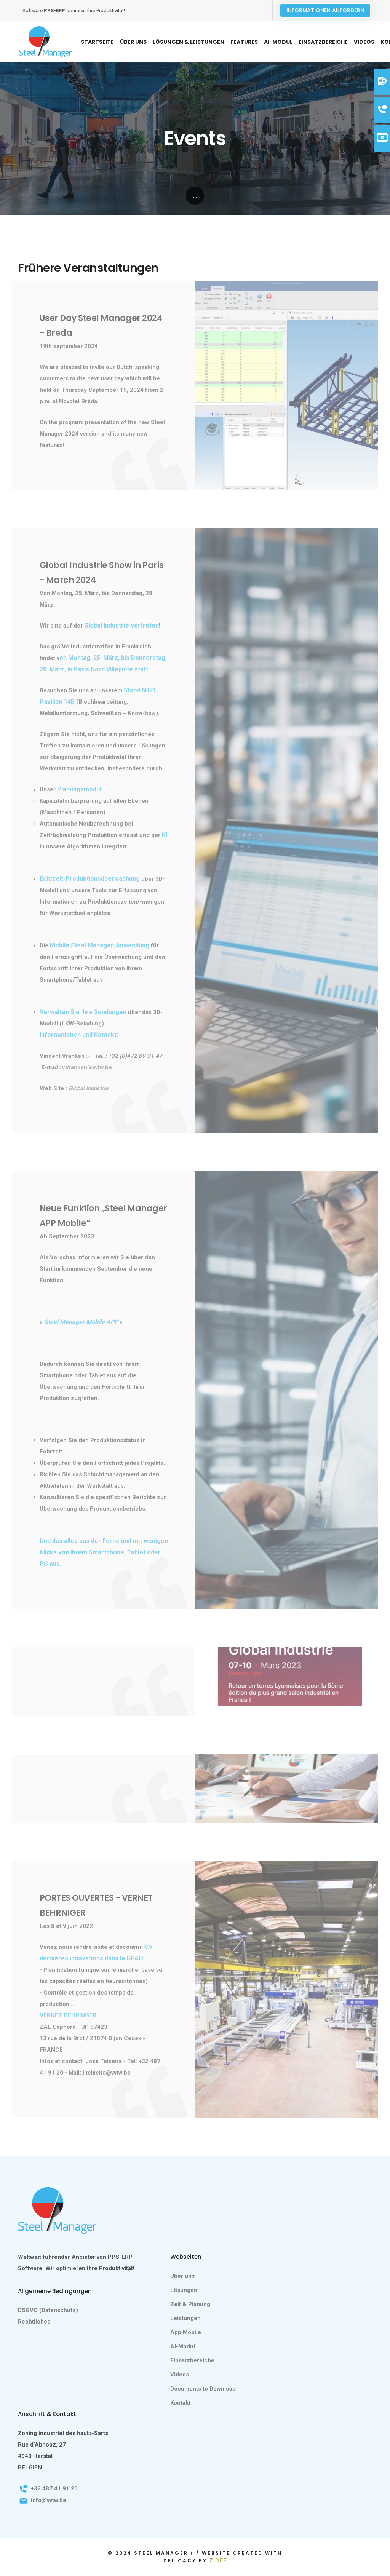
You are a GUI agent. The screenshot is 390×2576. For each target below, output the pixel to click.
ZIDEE (218, 2560)
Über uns (133, 42)
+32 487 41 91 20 (54, 2488)
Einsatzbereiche (323, 42)
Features (244, 42)
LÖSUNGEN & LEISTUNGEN (189, 42)
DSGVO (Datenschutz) (48, 2310)
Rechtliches (34, 2322)
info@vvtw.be (49, 2500)
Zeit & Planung (190, 2304)
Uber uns (182, 2276)
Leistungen (185, 2318)
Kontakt (180, 2403)
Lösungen (184, 2290)
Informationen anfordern (325, 10)
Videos (364, 42)
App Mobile (186, 2332)
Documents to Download (203, 2389)
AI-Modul (278, 42)
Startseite (97, 42)
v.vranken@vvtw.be (87, 1067)
